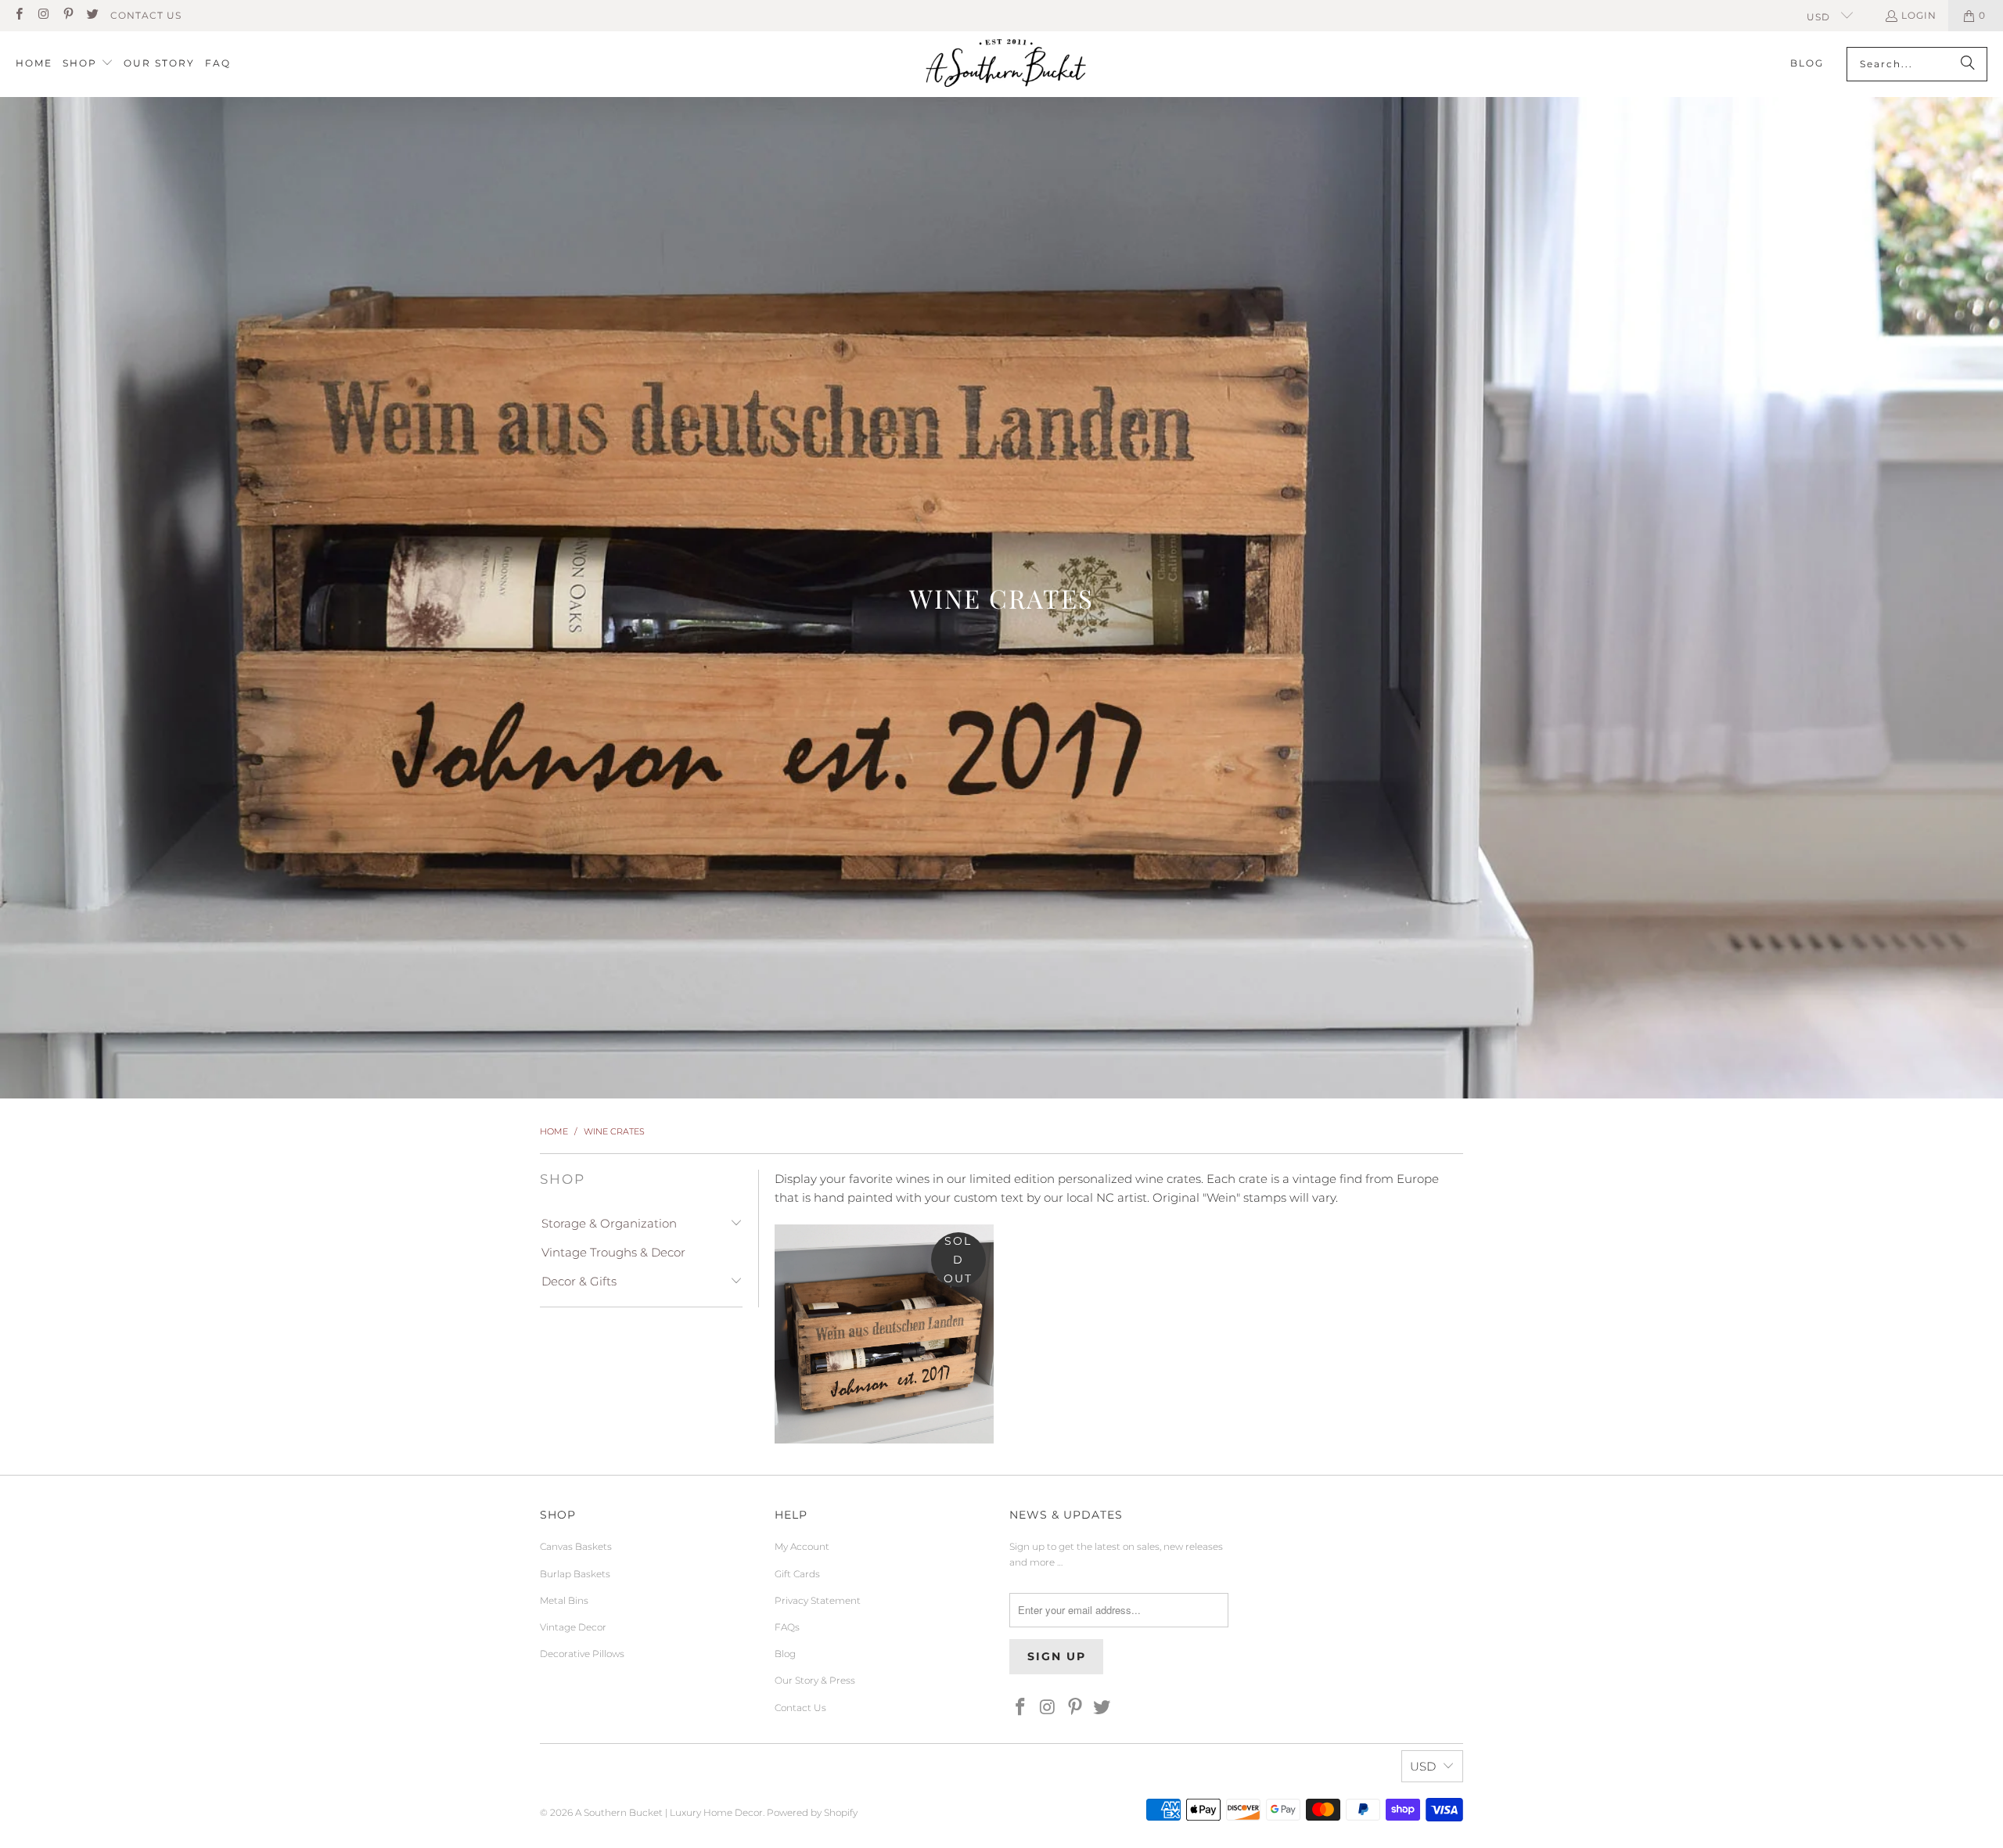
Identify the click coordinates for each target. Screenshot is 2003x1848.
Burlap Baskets (575, 1574)
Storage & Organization (609, 1223)
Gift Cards (797, 1574)
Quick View (884, 1395)
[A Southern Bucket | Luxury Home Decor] (1006, 64)
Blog (785, 1654)
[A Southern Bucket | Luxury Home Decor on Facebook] (18, 15)
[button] (88, 64)
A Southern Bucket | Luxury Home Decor (669, 1812)
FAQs (787, 1627)
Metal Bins (564, 1600)
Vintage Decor (573, 1627)
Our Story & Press (815, 1680)
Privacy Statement (818, 1600)
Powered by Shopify (812, 1812)
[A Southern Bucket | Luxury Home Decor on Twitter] (92, 15)
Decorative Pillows (582, 1654)
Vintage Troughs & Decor (613, 1252)
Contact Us (146, 15)
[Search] (1968, 64)
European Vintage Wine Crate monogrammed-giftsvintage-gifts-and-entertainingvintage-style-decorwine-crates (884, 1334)
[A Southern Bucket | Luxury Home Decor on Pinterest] (68, 15)
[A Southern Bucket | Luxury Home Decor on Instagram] (43, 15)
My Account (802, 1546)
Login (1919, 15)
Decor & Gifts (579, 1281)
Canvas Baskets (576, 1546)
